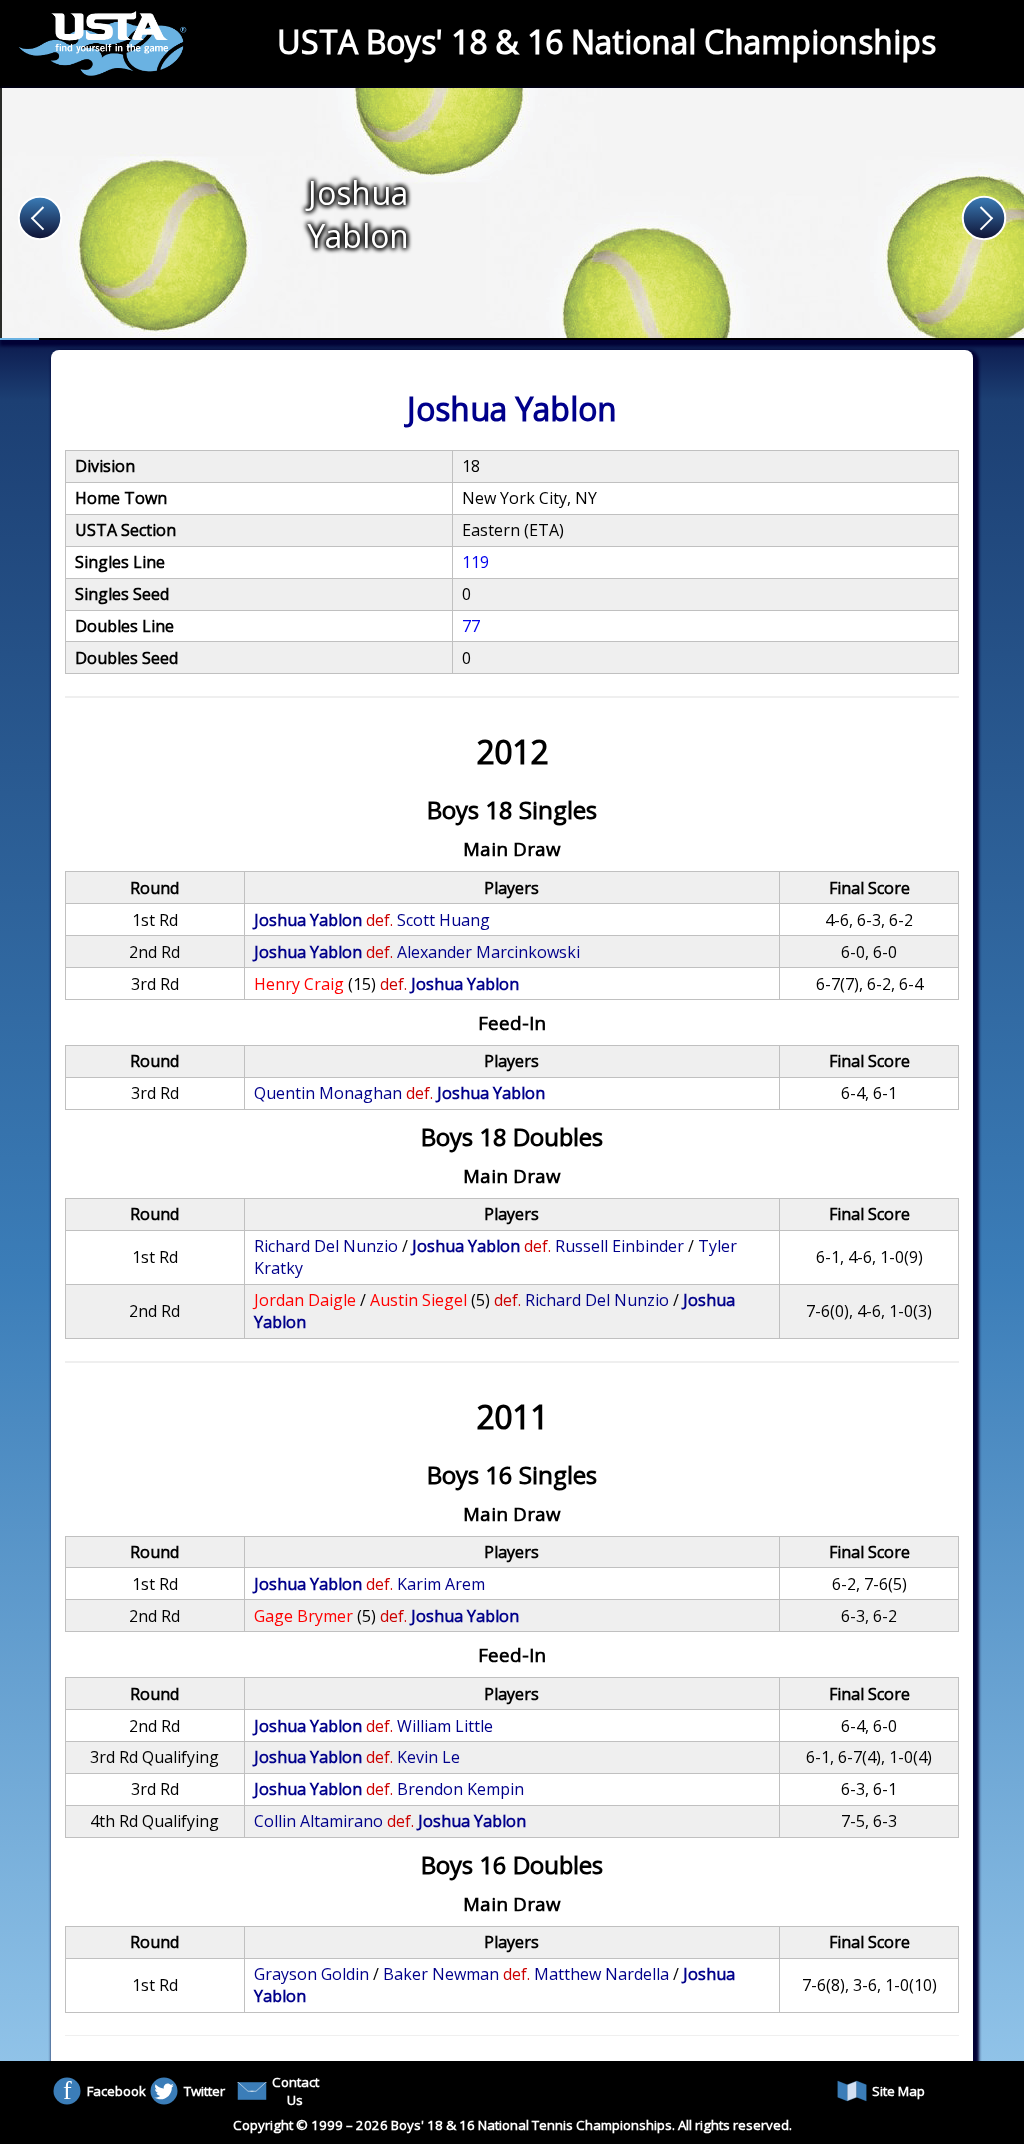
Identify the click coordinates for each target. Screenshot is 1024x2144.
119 (475, 562)
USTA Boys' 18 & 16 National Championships (606, 41)
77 (471, 626)
